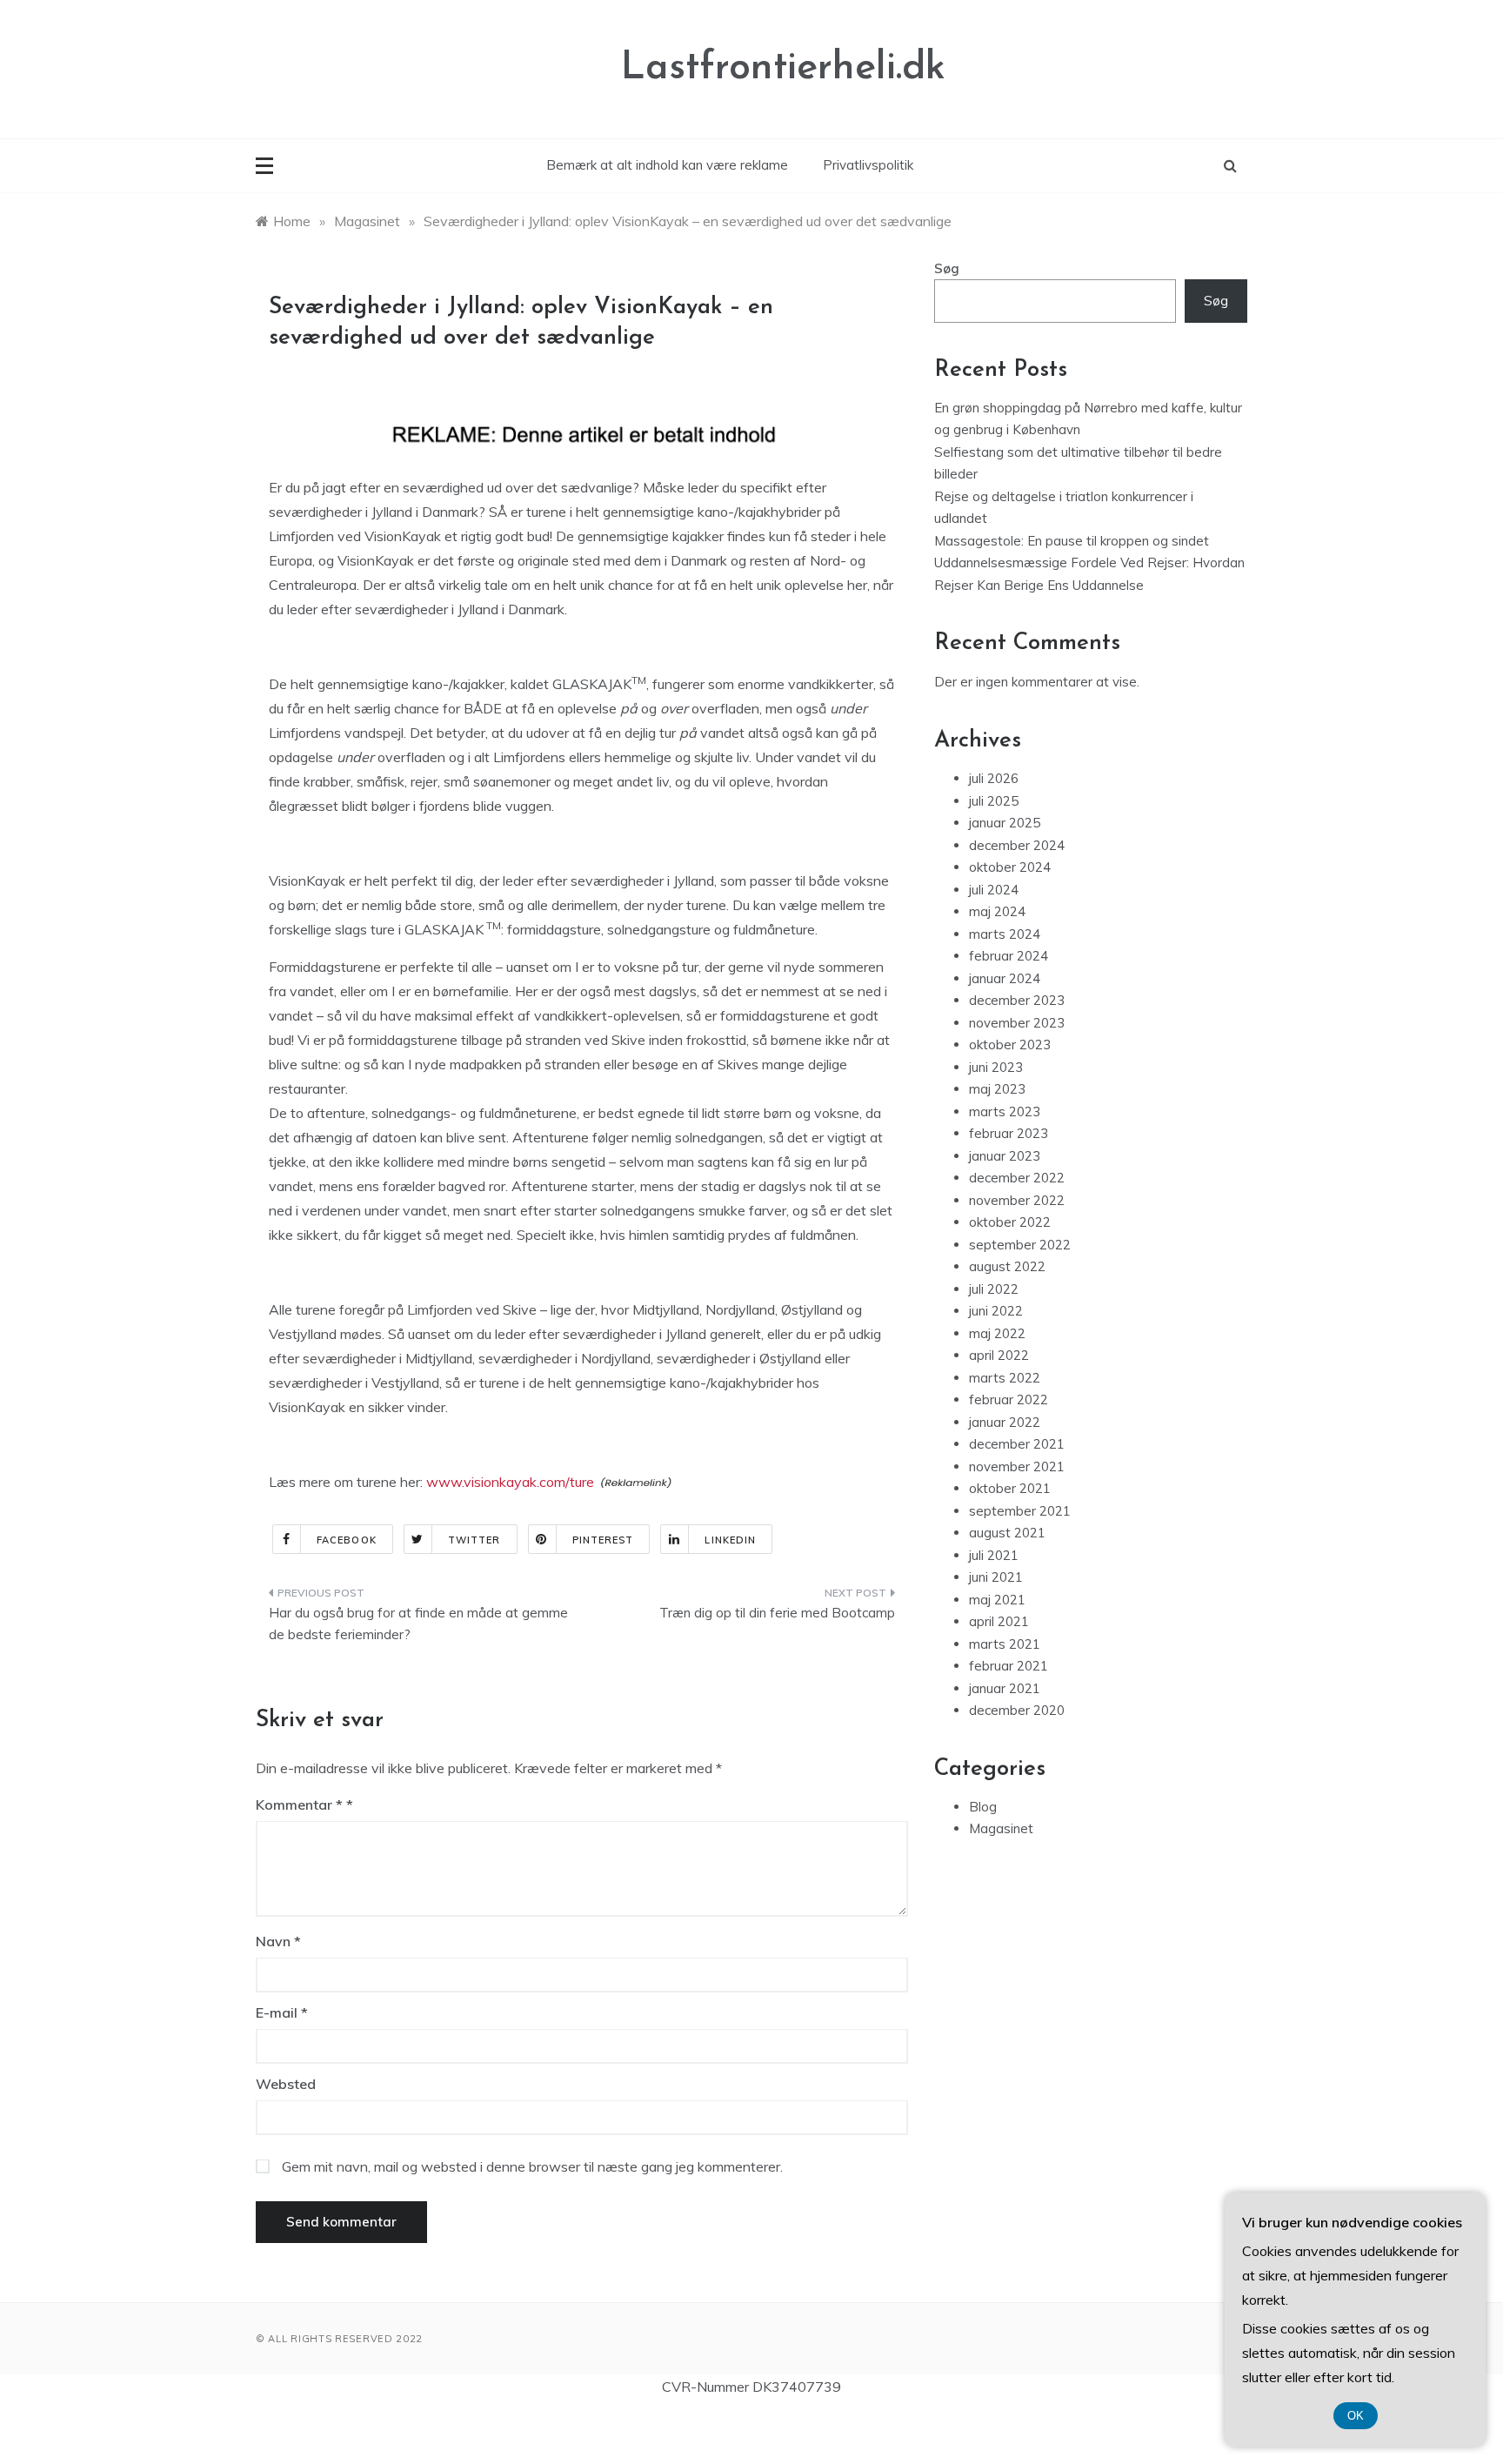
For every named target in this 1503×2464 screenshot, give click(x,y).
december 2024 (1017, 845)
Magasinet (1001, 1828)
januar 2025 (1005, 823)
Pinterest (603, 1540)
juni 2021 (996, 1577)
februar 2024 (1009, 956)
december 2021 (1017, 1444)
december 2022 (1017, 1178)
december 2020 (1017, 1710)
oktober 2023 (1010, 1045)
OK (1356, 2416)
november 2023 (1017, 1023)
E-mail (282, 2012)
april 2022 (999, 1355)
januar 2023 (1005, 1156)
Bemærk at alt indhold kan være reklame (667, 165)
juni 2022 (996, 1311)
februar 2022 (1009, 1399)
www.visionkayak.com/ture (510, 1482)
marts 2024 (1005, 934)
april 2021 (999, 1621)
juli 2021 (994, 1555)
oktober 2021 (1010, 1488)
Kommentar (299, 1804)
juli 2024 (994, 890)
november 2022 (1017, 1200)
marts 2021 (1005, 1644)
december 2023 (1017, 1000)
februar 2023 (1009, 1133)
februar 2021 (1009, 1666)
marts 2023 (1005, 1111)
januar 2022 (1005, 1422)
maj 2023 (997, 1089)
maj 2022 (997, 1333)
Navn (278, 1941)
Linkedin (730, 1540)
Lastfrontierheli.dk (783, 68)
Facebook (347, 1540)
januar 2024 (1005, 978)
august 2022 (1007, 1266)
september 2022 (1020, 1245)
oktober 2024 (1010, 867)
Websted (286, 2084)
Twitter (474, 1540)
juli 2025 (994, 801)
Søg (947, 268)
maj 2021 (997, 1600)
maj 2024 (997, 911)
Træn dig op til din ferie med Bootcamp (777, 1613)
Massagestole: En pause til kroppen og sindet (1072, 541)
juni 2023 (996, 1067)
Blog (983, 1807)
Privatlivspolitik (868, 165)
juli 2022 (994, 1289)
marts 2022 (1005, 1378)
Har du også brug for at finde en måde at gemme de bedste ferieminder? (418, 1624)
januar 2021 (1005, 1688)
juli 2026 (994, 778)
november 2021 (1017, 1466)
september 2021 (1020, 1511)
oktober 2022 (1010, 1222)
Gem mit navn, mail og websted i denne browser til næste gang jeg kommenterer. (532, 2166)
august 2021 (1007, 1533)
